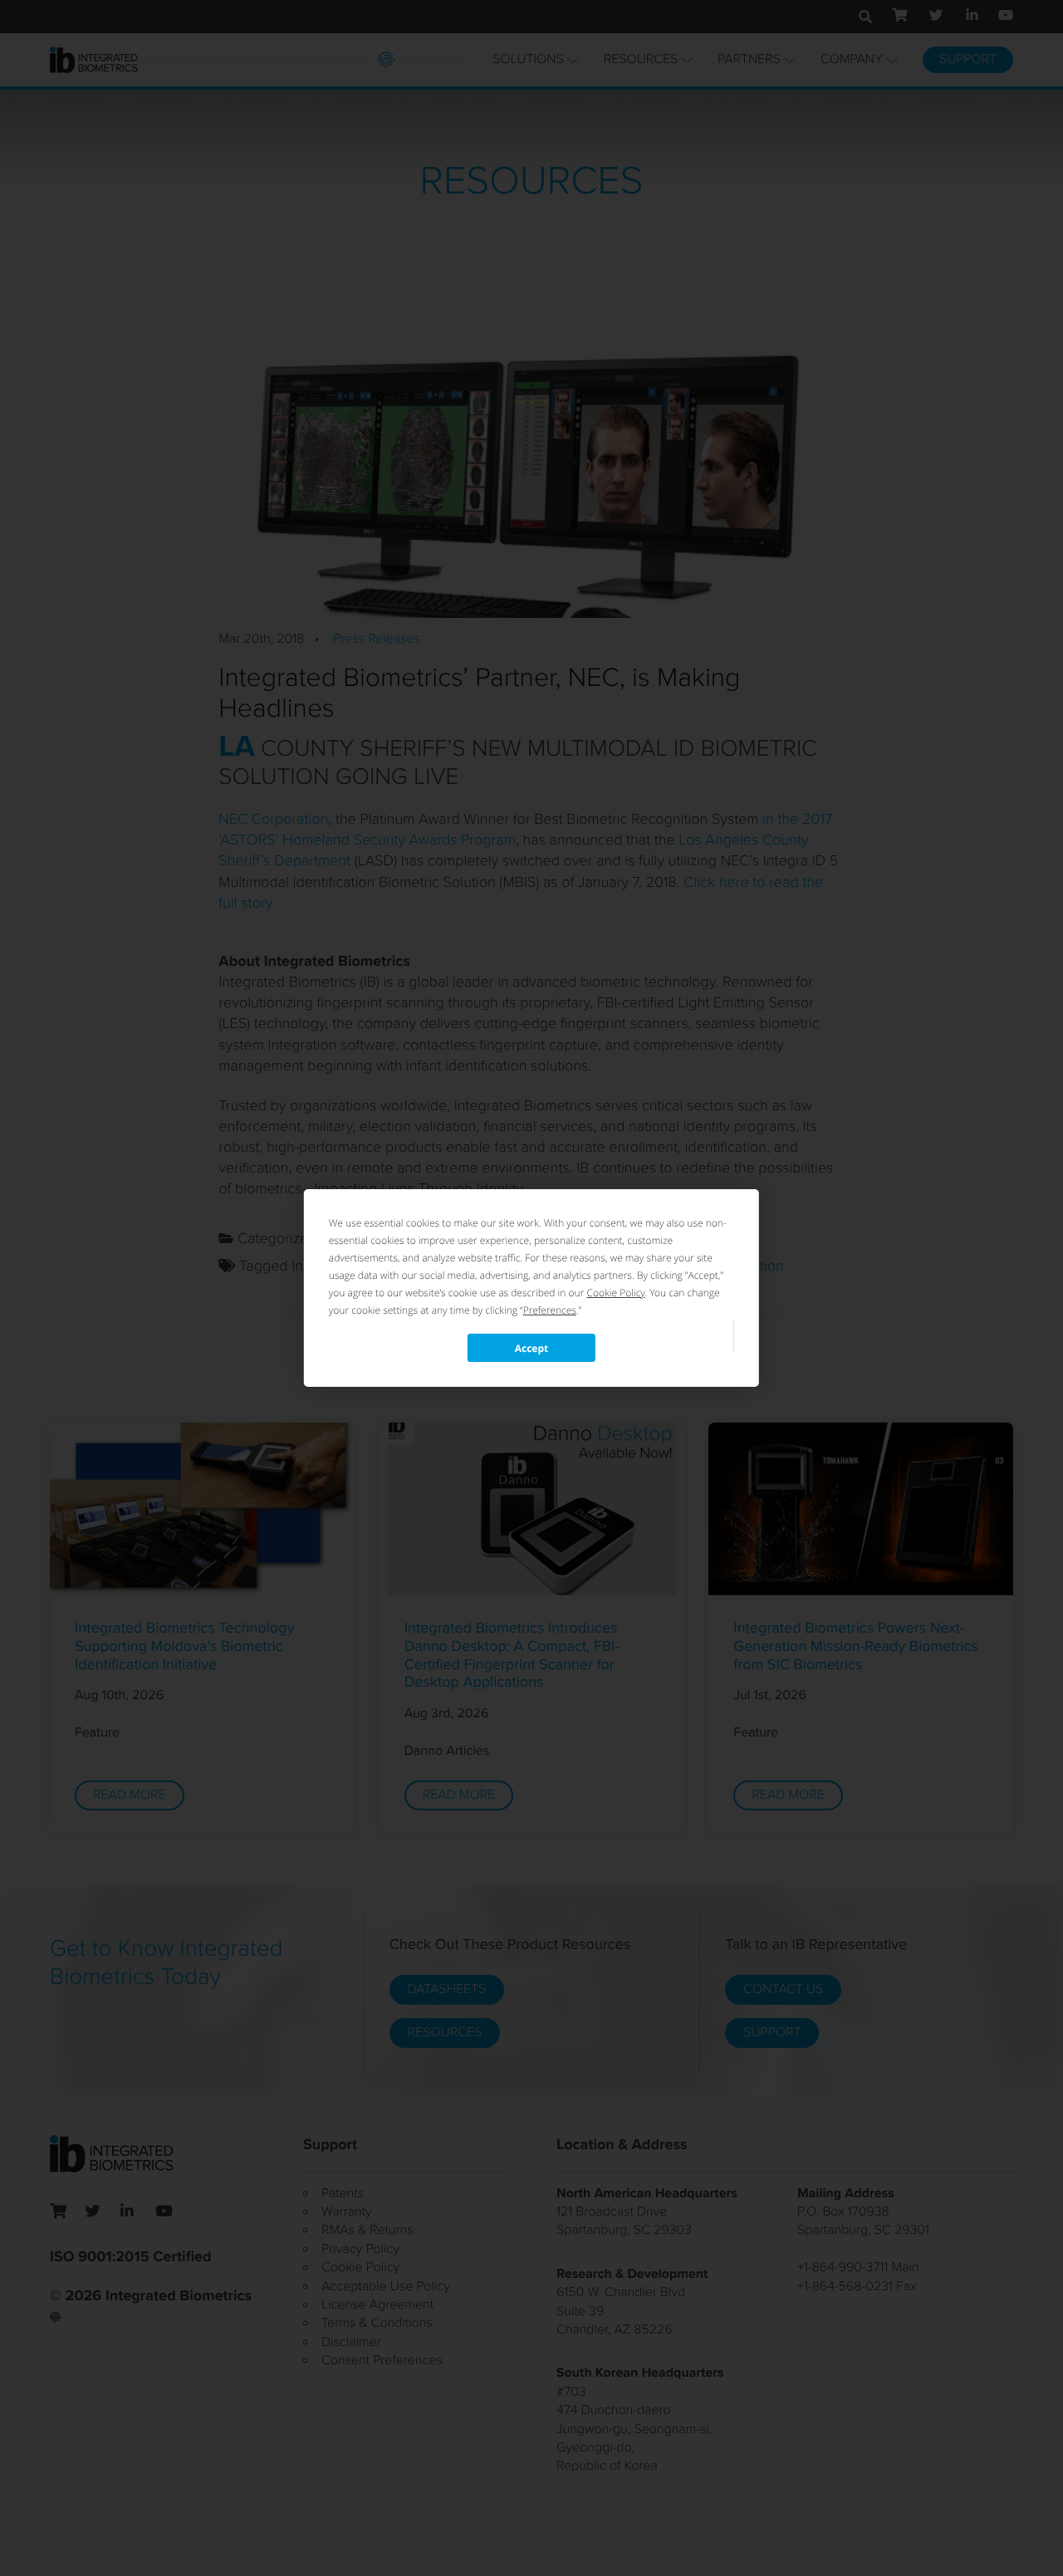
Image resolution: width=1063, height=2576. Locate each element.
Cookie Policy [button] (615, 1293)
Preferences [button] (550, 1310)
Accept (532, 1348)
